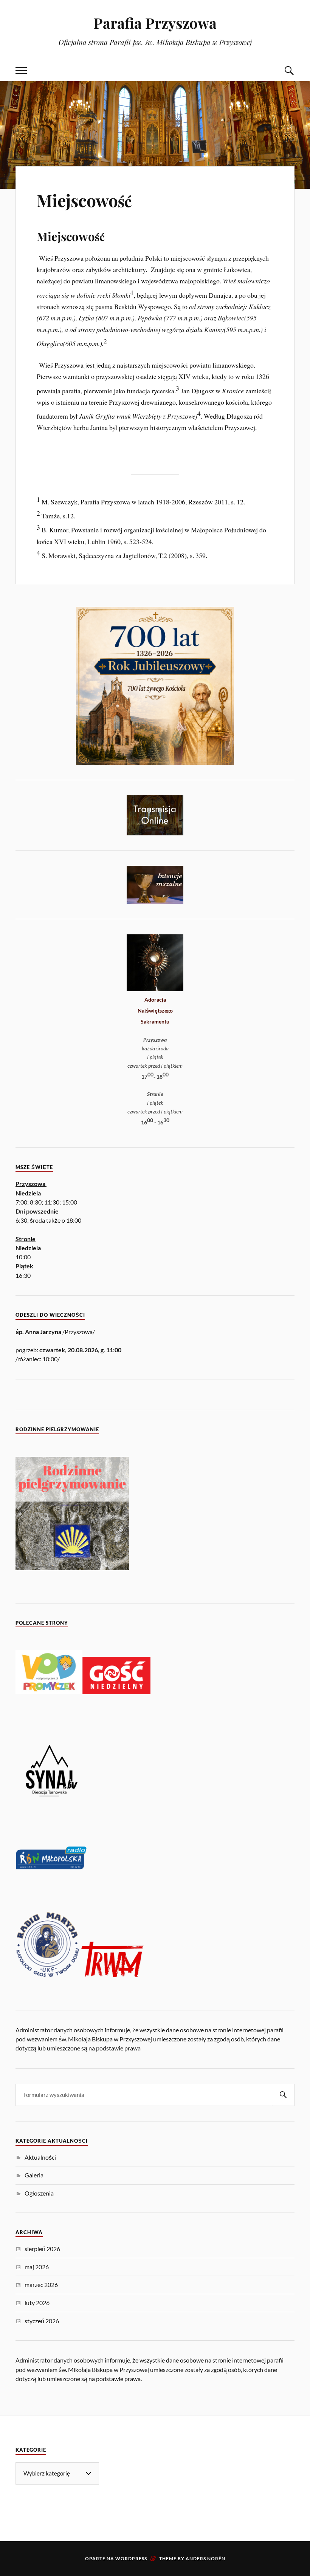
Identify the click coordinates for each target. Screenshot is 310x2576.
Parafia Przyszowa (155, 23)
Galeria (34, 2175)
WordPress (131, 2558)
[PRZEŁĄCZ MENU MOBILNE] (21, 70)
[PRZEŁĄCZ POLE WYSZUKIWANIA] (289, 70)
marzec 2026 (41, 2285)
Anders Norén (205, 2558)
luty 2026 (37, 2303)
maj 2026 (37, 2267)
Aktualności (40, 2157)
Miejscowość (84, 200)
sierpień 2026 (42, 2249)
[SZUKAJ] (283, 2095)
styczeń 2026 (42, 2321)
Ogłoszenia (39, 2193)
